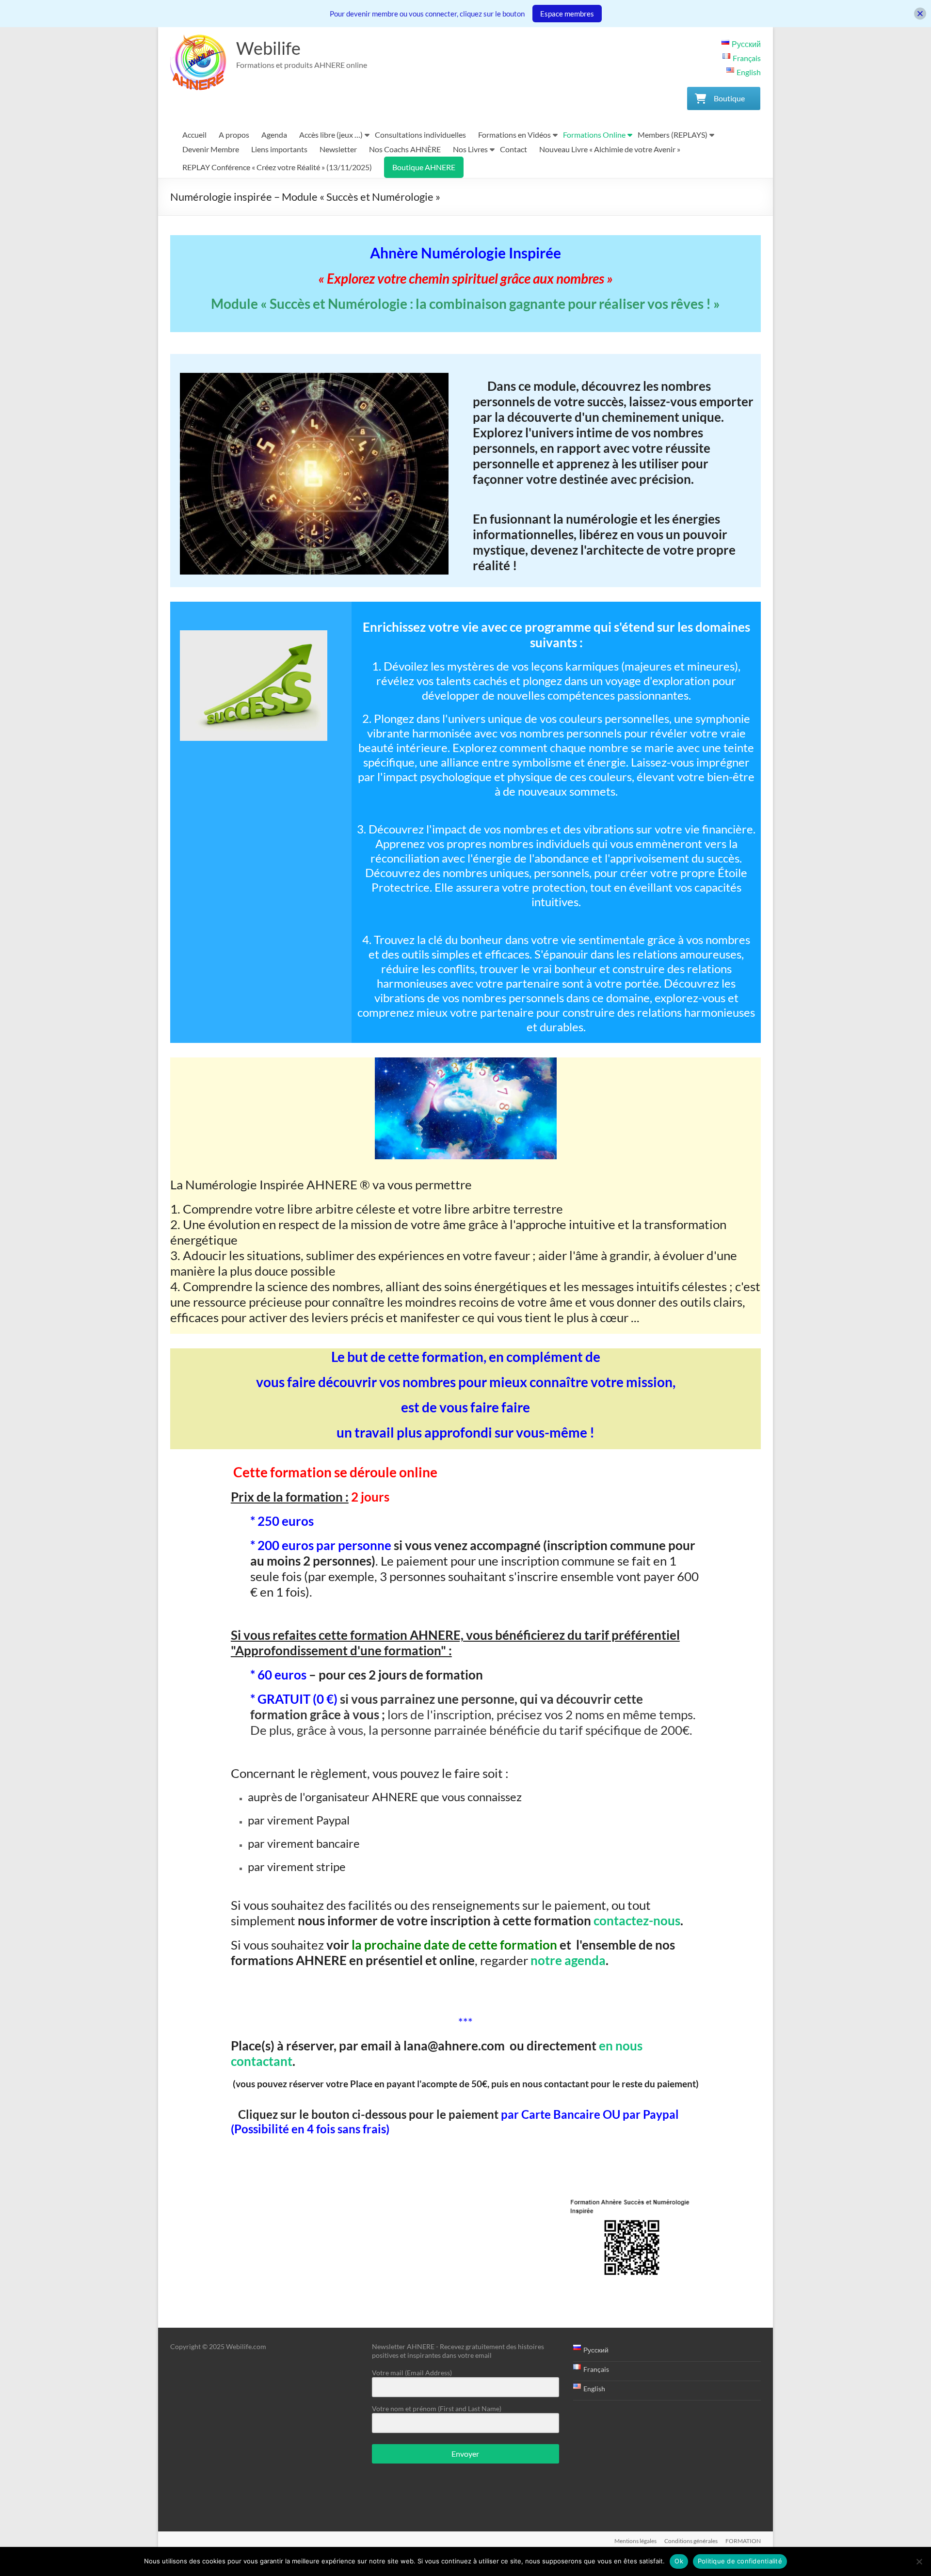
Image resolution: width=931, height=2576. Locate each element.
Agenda (274, 135)
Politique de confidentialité (740, 2561)
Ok (679, 2561)
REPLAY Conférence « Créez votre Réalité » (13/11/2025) (277, 167)
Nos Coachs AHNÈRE (405, 149)
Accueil (194, 135)
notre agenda (568, 1960)
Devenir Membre (211, 149)
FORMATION (743, 2541)
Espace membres (567, 14)
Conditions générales (691, 2541)
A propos (234, 135)
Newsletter (338, 149)
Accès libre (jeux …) (331, 135)
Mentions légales (635, 2541)
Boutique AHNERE (424, 167)
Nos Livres (470, 149)
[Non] (919, 2561)
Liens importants (279, 149)
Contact (514, 149)
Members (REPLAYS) (673, 135)
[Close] (920, 14)
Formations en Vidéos (514, 135)
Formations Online (594, 135)
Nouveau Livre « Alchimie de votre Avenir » (610, 149)
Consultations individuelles (420, 135)
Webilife (268, 48)
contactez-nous (637, 1920)
